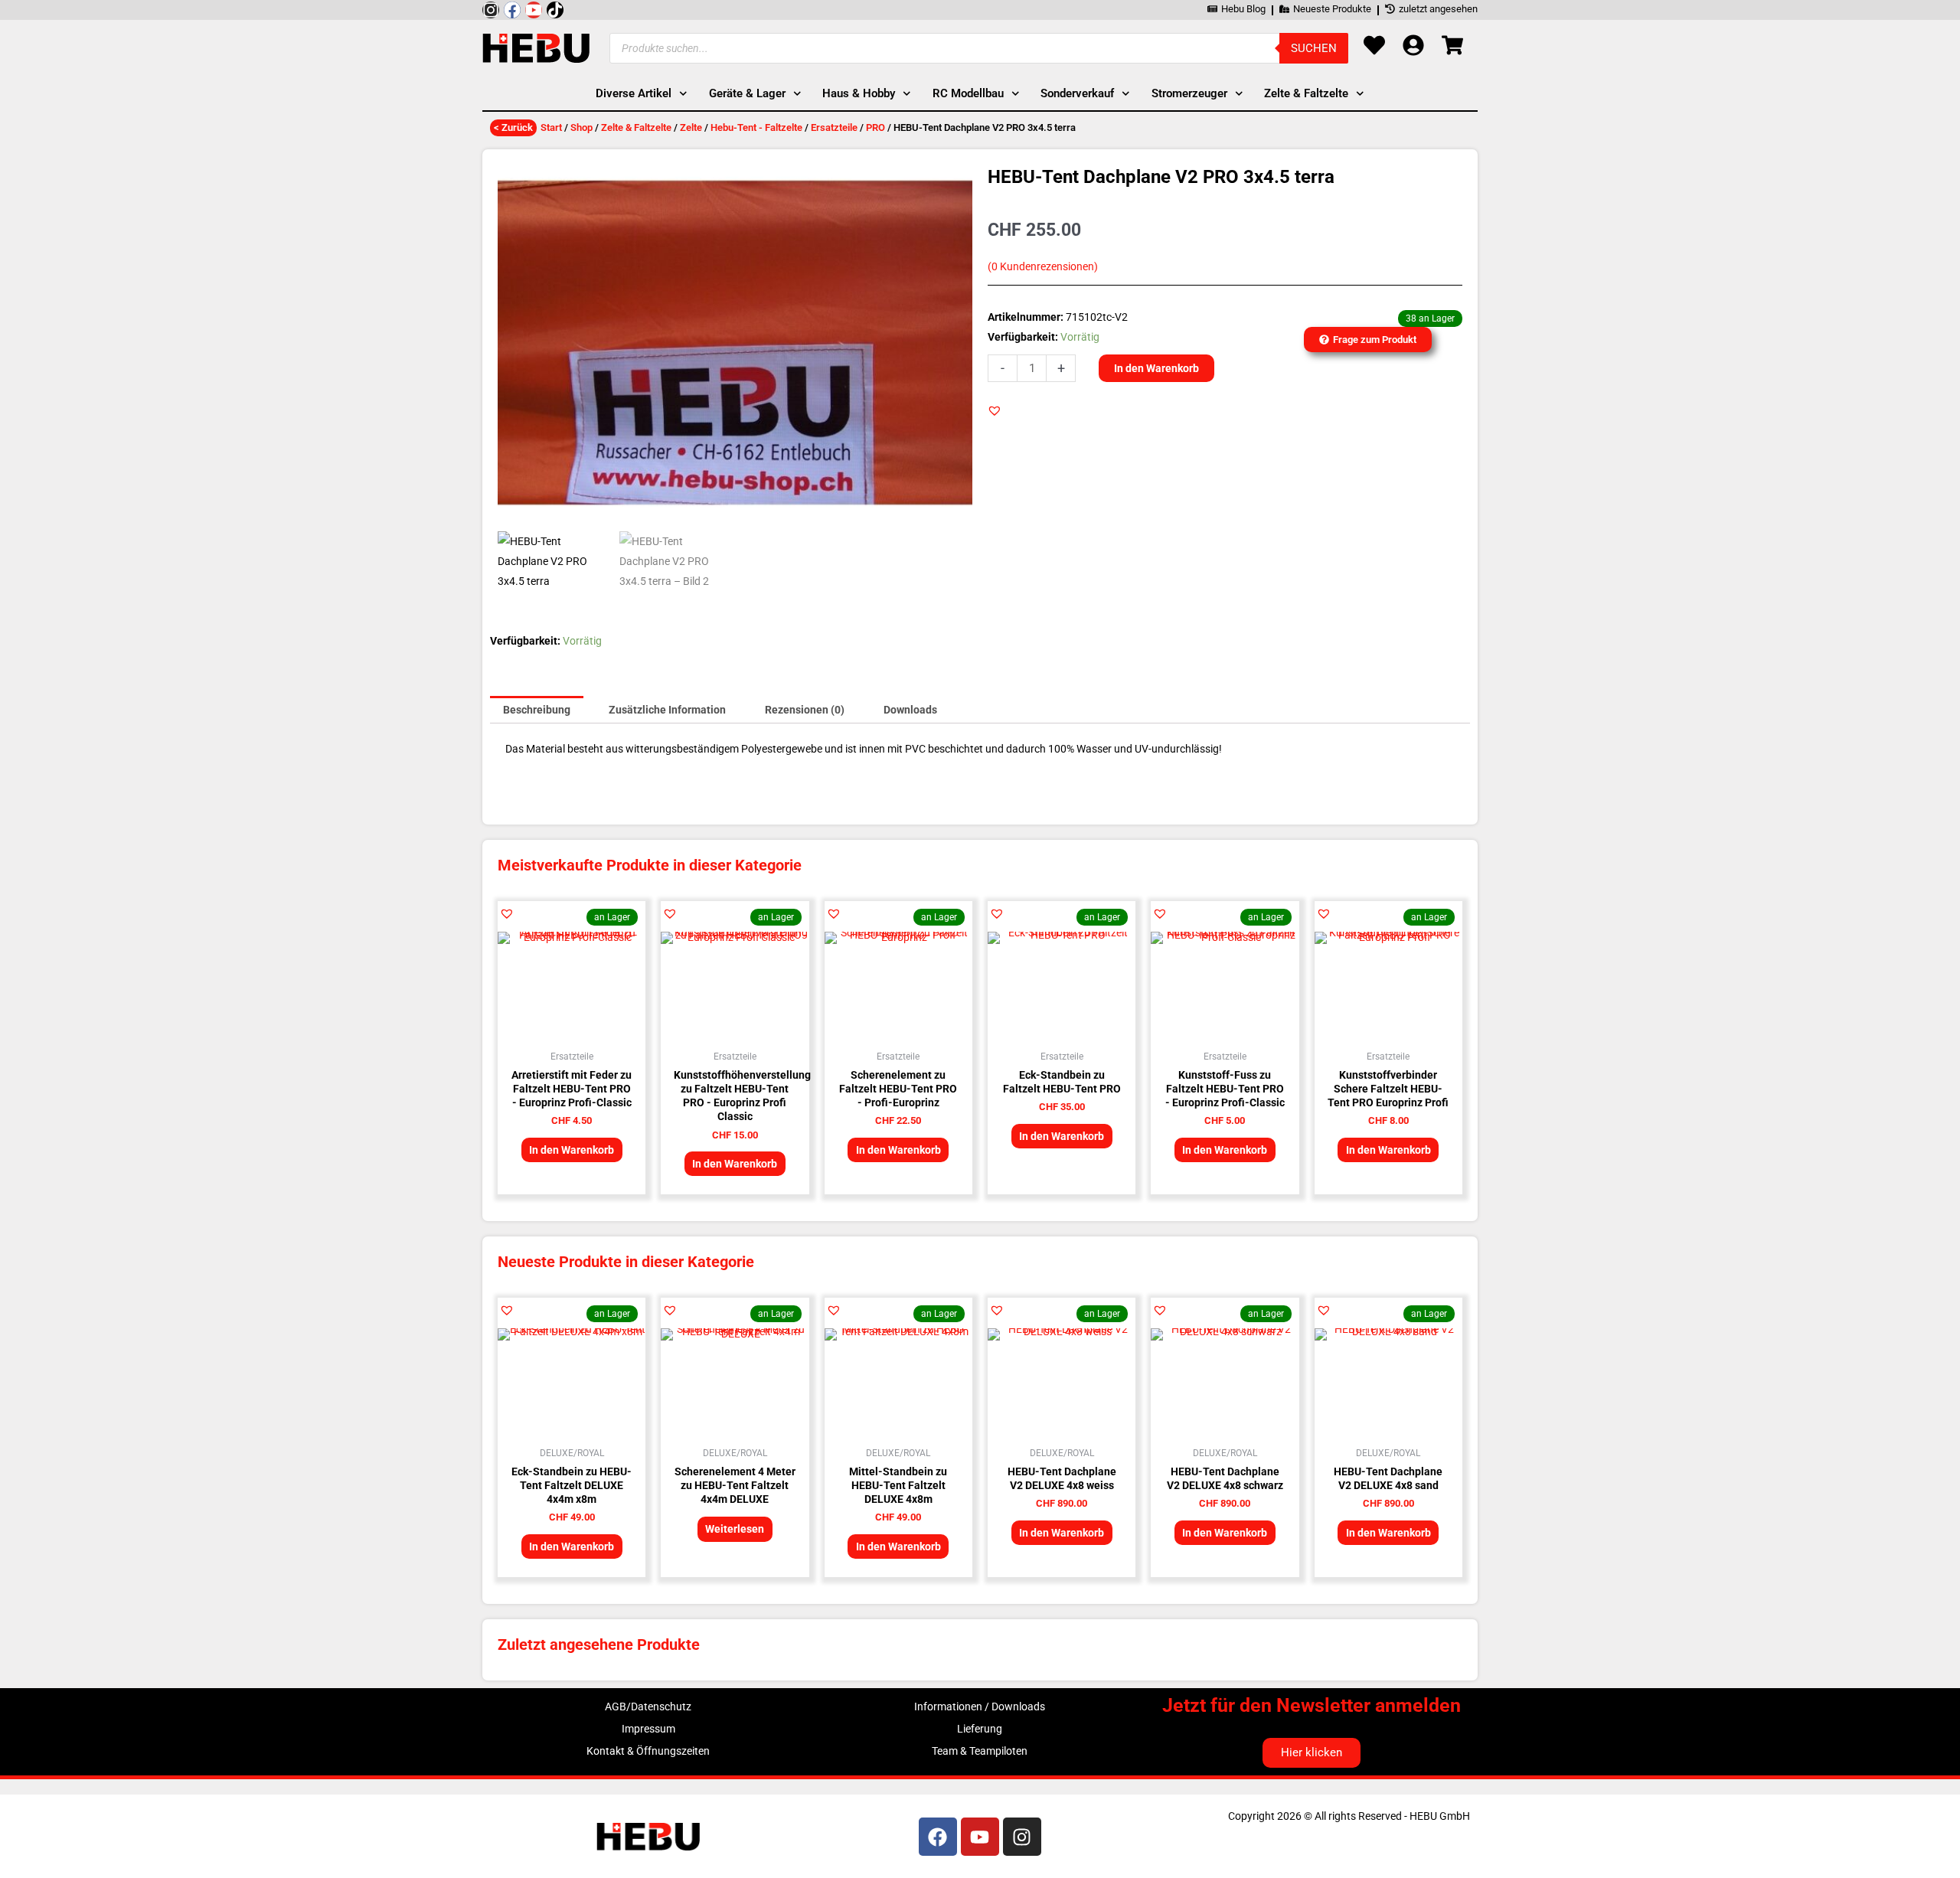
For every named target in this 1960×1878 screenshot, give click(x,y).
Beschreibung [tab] (537, 710)
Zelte (691, 127)
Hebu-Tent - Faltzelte (756, 127)
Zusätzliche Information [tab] (667, 710)
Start (551, 127)
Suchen (1314, 48)
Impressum (648, 1729)
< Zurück (513, 127)
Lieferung (980, 1729)
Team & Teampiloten (980, 1751)
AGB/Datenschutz (648, 1707)
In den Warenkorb (1156, 368)
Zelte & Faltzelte (636, 127)
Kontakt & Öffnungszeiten (648, 1751)
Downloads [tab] (910, 710)
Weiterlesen (735, 1529)
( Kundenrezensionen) (1043, 267)
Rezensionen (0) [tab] (805, 710)
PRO (875, 127)
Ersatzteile (834, 127)
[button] (995, 410)
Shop (581, 127)
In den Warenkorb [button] (572, 1150)
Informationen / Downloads (980, 1707)
